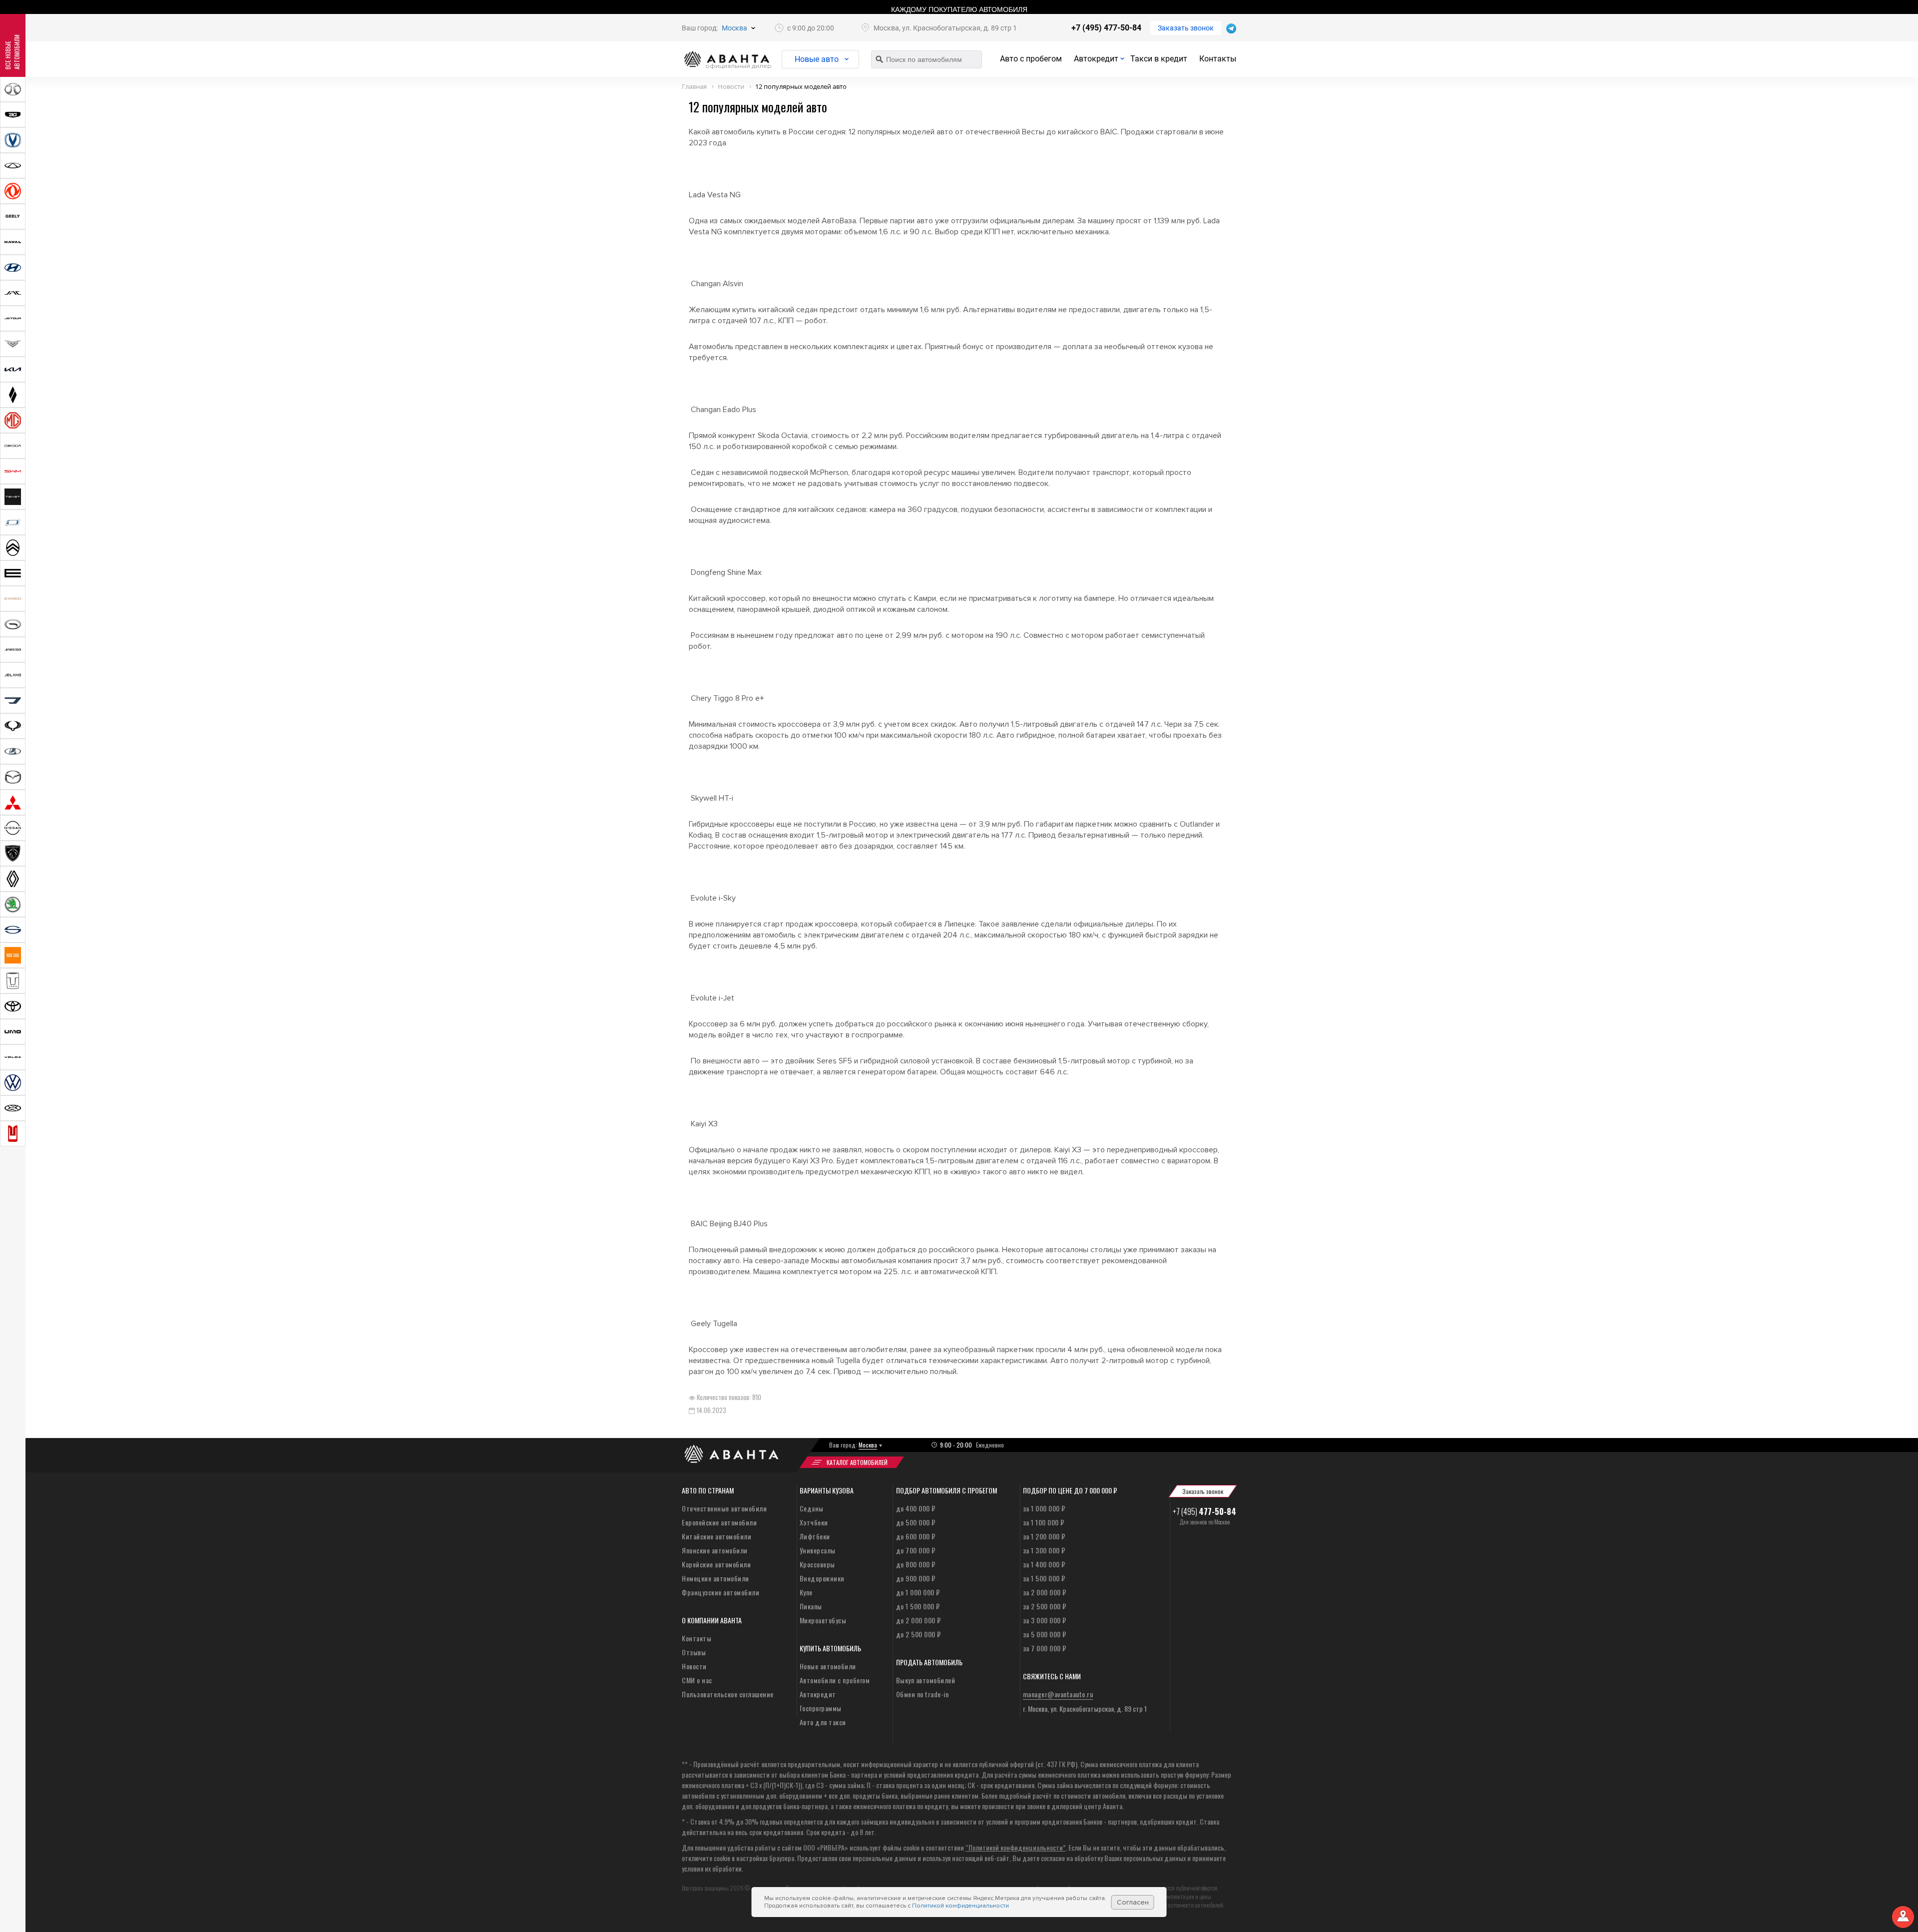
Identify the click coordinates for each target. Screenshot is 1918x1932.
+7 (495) (1204, 1511)
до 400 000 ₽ (916, 1508)
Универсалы (818, 1550)
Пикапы (811, 1606)
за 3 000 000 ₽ (1045, 1620)
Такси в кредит (1159, 59)
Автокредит (1096, 59)
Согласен (1133, 1902)
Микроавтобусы (823, 1620)
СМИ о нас (697, 1680)
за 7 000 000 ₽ (1045, 1648)
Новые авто (817, 59)
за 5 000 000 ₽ (1045, 1634)
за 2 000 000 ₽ (1045, 1592)
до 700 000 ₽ (916, 1550)
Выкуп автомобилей (926, 1680)
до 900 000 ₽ (916, 1578)
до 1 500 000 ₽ (918, 1606)
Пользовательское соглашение (728, 1694)
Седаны (812, 1508)
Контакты (1218, 59)
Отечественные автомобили (724, 1508)
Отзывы (694, 1652)
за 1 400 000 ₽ (1044, 1564)
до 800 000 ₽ (916, 1564)
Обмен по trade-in (923, 1694)
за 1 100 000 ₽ (1044, 1522)
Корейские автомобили (716, 1564)
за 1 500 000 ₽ (1044, 1578)
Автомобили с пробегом (835, 1680)
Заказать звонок (1186, 28)
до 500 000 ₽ (916, 1522)
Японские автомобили (715, 1550)
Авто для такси (823, 1722)
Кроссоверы (817, 1564)
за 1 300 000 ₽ (1044, 1550)
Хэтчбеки (814, 1522)
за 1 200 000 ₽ (1044, 1536)
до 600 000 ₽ (916, 1536)
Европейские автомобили (719, 1522)
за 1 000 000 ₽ (1044, 1508)
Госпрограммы (821, 1708)
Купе (806, 1592)
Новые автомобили (828, 1666)
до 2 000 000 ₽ (919, 1620)
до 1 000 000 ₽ (918, 1592)
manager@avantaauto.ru (1058, 1694)
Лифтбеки (815, 1536)
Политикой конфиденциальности (960, 1906)
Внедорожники (822, 1578)
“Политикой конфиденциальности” (1015, 1847)
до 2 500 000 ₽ (919, 1634)
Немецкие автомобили (716, 1578)
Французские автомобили (720, 1592)
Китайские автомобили (717, 1536)
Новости (694, 1666)
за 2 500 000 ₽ (1045, 1606)
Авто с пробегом (1031, 59)
